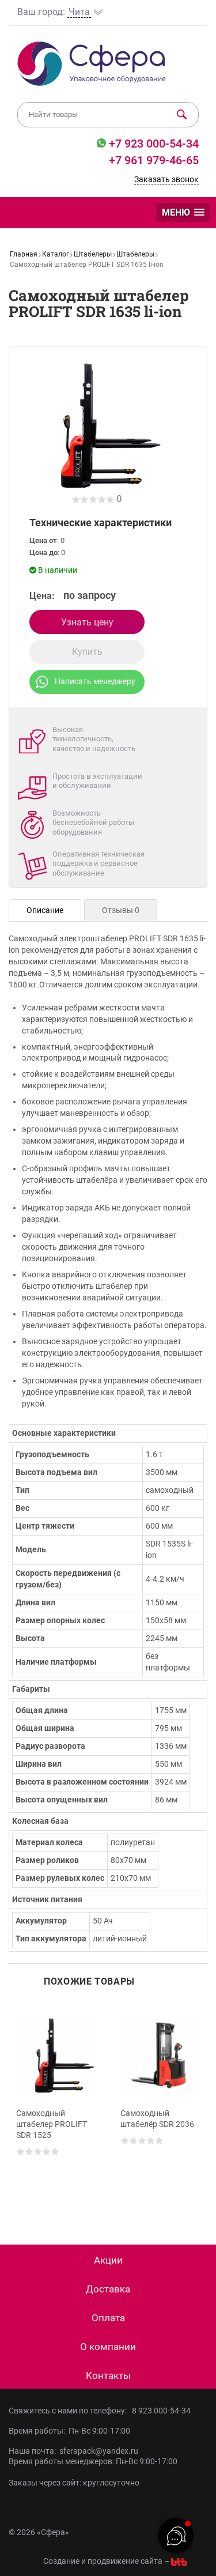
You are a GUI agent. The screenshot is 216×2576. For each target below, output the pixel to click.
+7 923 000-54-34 (152, 144)
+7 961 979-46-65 (154, 160)
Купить (87, 652)
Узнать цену (87, 622)
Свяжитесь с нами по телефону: (69, 2411)
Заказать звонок (166, 179)
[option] (56, 2106)
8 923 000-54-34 (161, 2411)
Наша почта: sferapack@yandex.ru (73, 2451)
